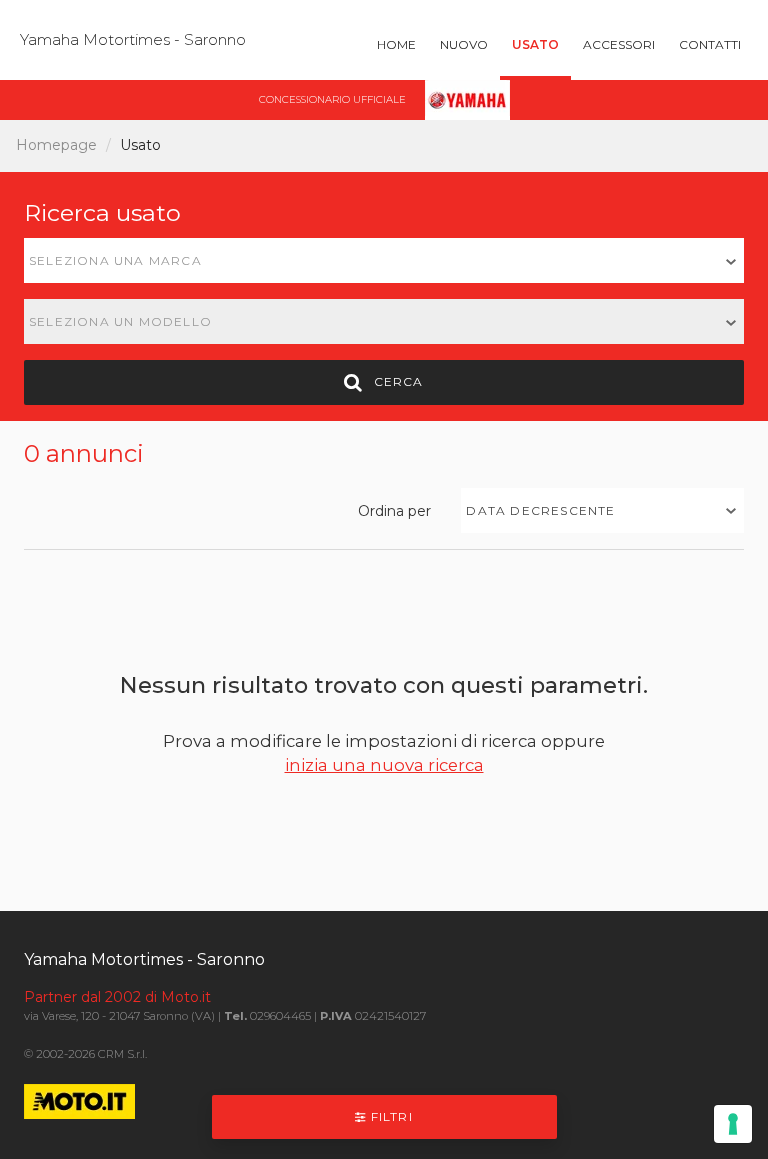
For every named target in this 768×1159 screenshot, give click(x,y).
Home (396, 44)
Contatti (710, 44)
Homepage (56, 145)
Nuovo (464, 44)
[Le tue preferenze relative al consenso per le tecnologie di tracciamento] (733, 1124)
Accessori (619, 44)
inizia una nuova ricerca (384, 765)
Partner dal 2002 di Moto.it (117, 997)
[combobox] (384, 260)
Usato (535, 44)
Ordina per (394, 511)
